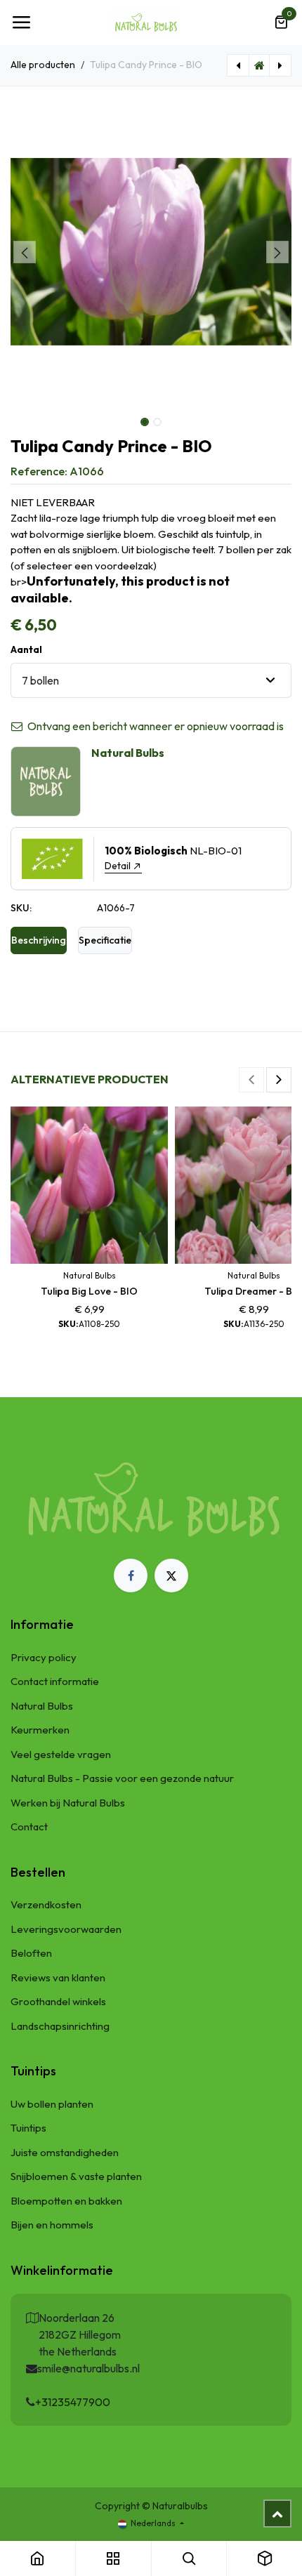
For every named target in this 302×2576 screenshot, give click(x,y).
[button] (25, 252)
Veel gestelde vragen (61, 1754)
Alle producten (43, 65)
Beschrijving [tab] (39, 940)
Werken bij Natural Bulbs (68, 1803)
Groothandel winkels (58, 2001)
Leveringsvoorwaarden (66, 1929)
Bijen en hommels (52, 2225)
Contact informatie (55, 1681)
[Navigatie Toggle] (21, 22)
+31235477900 (73, 2402)
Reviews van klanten (58, 1977)
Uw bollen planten (52, 2104)
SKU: (21, 908)
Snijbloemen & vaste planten (76, 2176)
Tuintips (28, 2128)
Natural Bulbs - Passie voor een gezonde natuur (122, 1778)
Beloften (31, 1953)
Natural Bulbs (42, 1706)
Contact (29, 1827)
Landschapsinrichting (60, 2026)
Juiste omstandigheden (65, 2152)
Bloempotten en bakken (66, 2201)
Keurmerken (40, 1730)
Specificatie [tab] (105, 940)
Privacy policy (44, 1657)
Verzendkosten (46, 1904)
